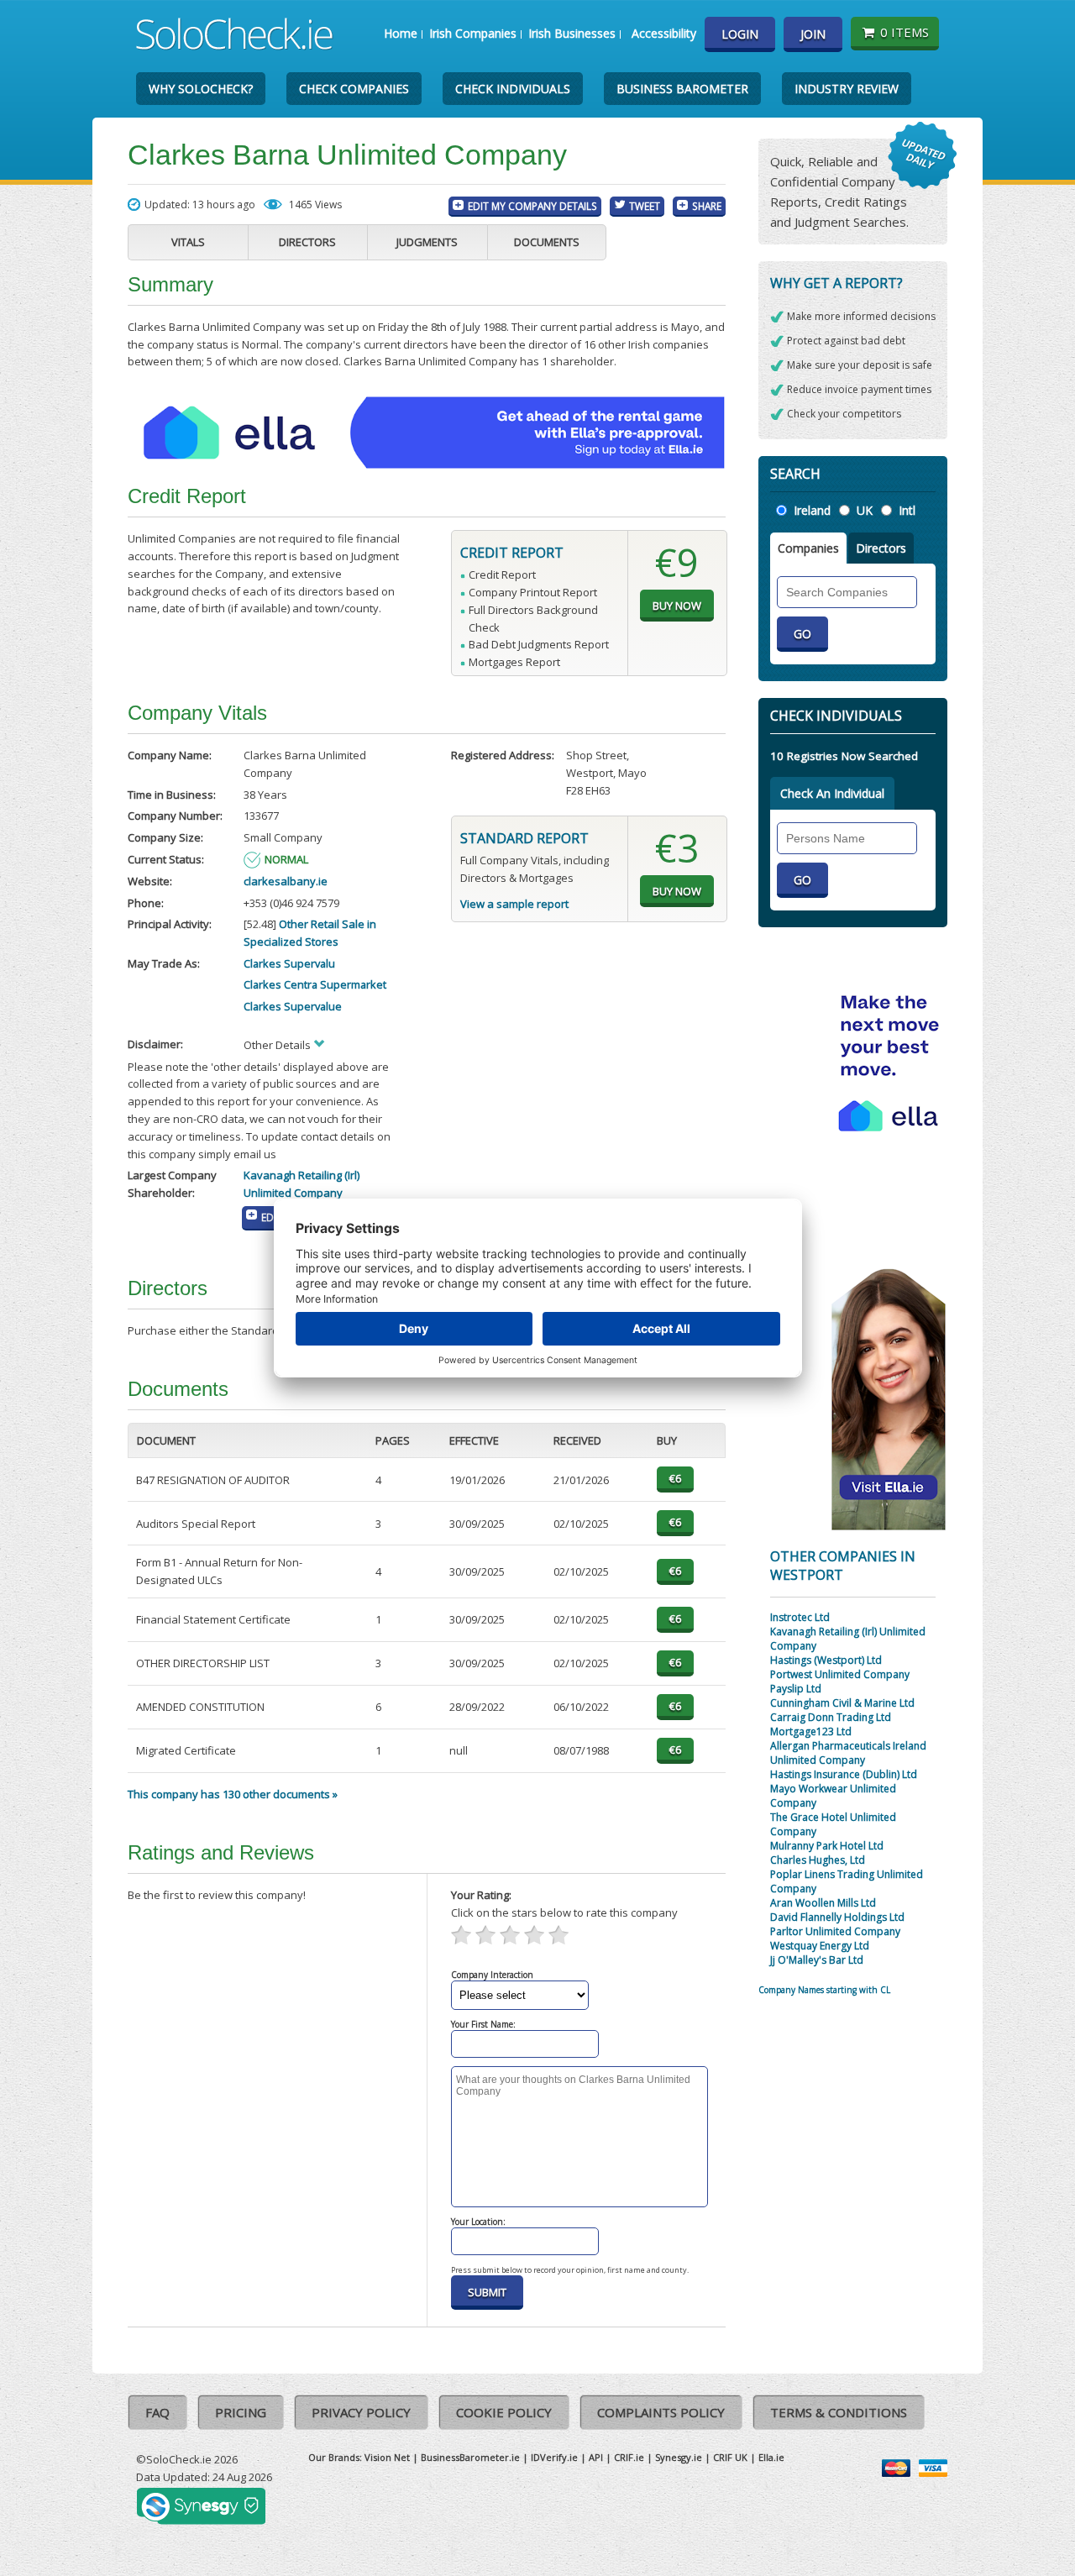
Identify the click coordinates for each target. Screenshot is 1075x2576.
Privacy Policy (361, 2412)
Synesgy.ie (679, 2457)
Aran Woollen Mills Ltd (823, 1903)
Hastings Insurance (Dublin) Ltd (844, 1774)
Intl (907, 510)
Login (740, 34)
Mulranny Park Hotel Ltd (827, 1846)
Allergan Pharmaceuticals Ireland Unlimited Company (848, 1753)
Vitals (188, 242)
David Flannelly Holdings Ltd (837, 1917)
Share (707, 206)
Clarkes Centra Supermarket (315, 984)
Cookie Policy (504, 2412)
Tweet (645, 206)
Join (813, 34)
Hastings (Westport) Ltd (826, 1660)
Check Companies (354, 89)
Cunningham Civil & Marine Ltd (842, 1703)
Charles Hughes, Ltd (818, 1860)
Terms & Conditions (839, 2412)
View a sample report (514, 904)
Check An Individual (832, 793)
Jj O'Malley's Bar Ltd (817, 1960)
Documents (547, 242)
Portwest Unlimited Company (840, 1674)
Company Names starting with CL (824, 1990)
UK (865, 510)
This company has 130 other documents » (233, 1794)
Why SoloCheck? (201, 89)
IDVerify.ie (554, 2457)
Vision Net (387, 2457)
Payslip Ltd (796, 1689)
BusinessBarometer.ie (470, 2457)
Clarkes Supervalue (293, 1006)
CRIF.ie (629, 2457)
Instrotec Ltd (800, 1617)
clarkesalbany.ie (286, 881)
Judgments (427, 242)
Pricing (241, 2412)
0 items (905, 32)
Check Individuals (513, 89)
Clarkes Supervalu (289, 963)
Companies (808, 548)
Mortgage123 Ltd (811, 1731)
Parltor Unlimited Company (835, 1931)
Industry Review (847, 89)
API (596, 2457)
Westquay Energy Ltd (820, 1946)
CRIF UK (730, 2457)
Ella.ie (771, 2457)
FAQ (157, 2412)
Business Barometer (682, 89)
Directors (307, 242)
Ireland (812, 510)
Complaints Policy (661, 2412)
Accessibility (664, 33)
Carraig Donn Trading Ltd (831, 1717)
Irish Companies (473, 33)
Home (401, 33)
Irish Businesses (572, 33)
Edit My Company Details (532, 206)
